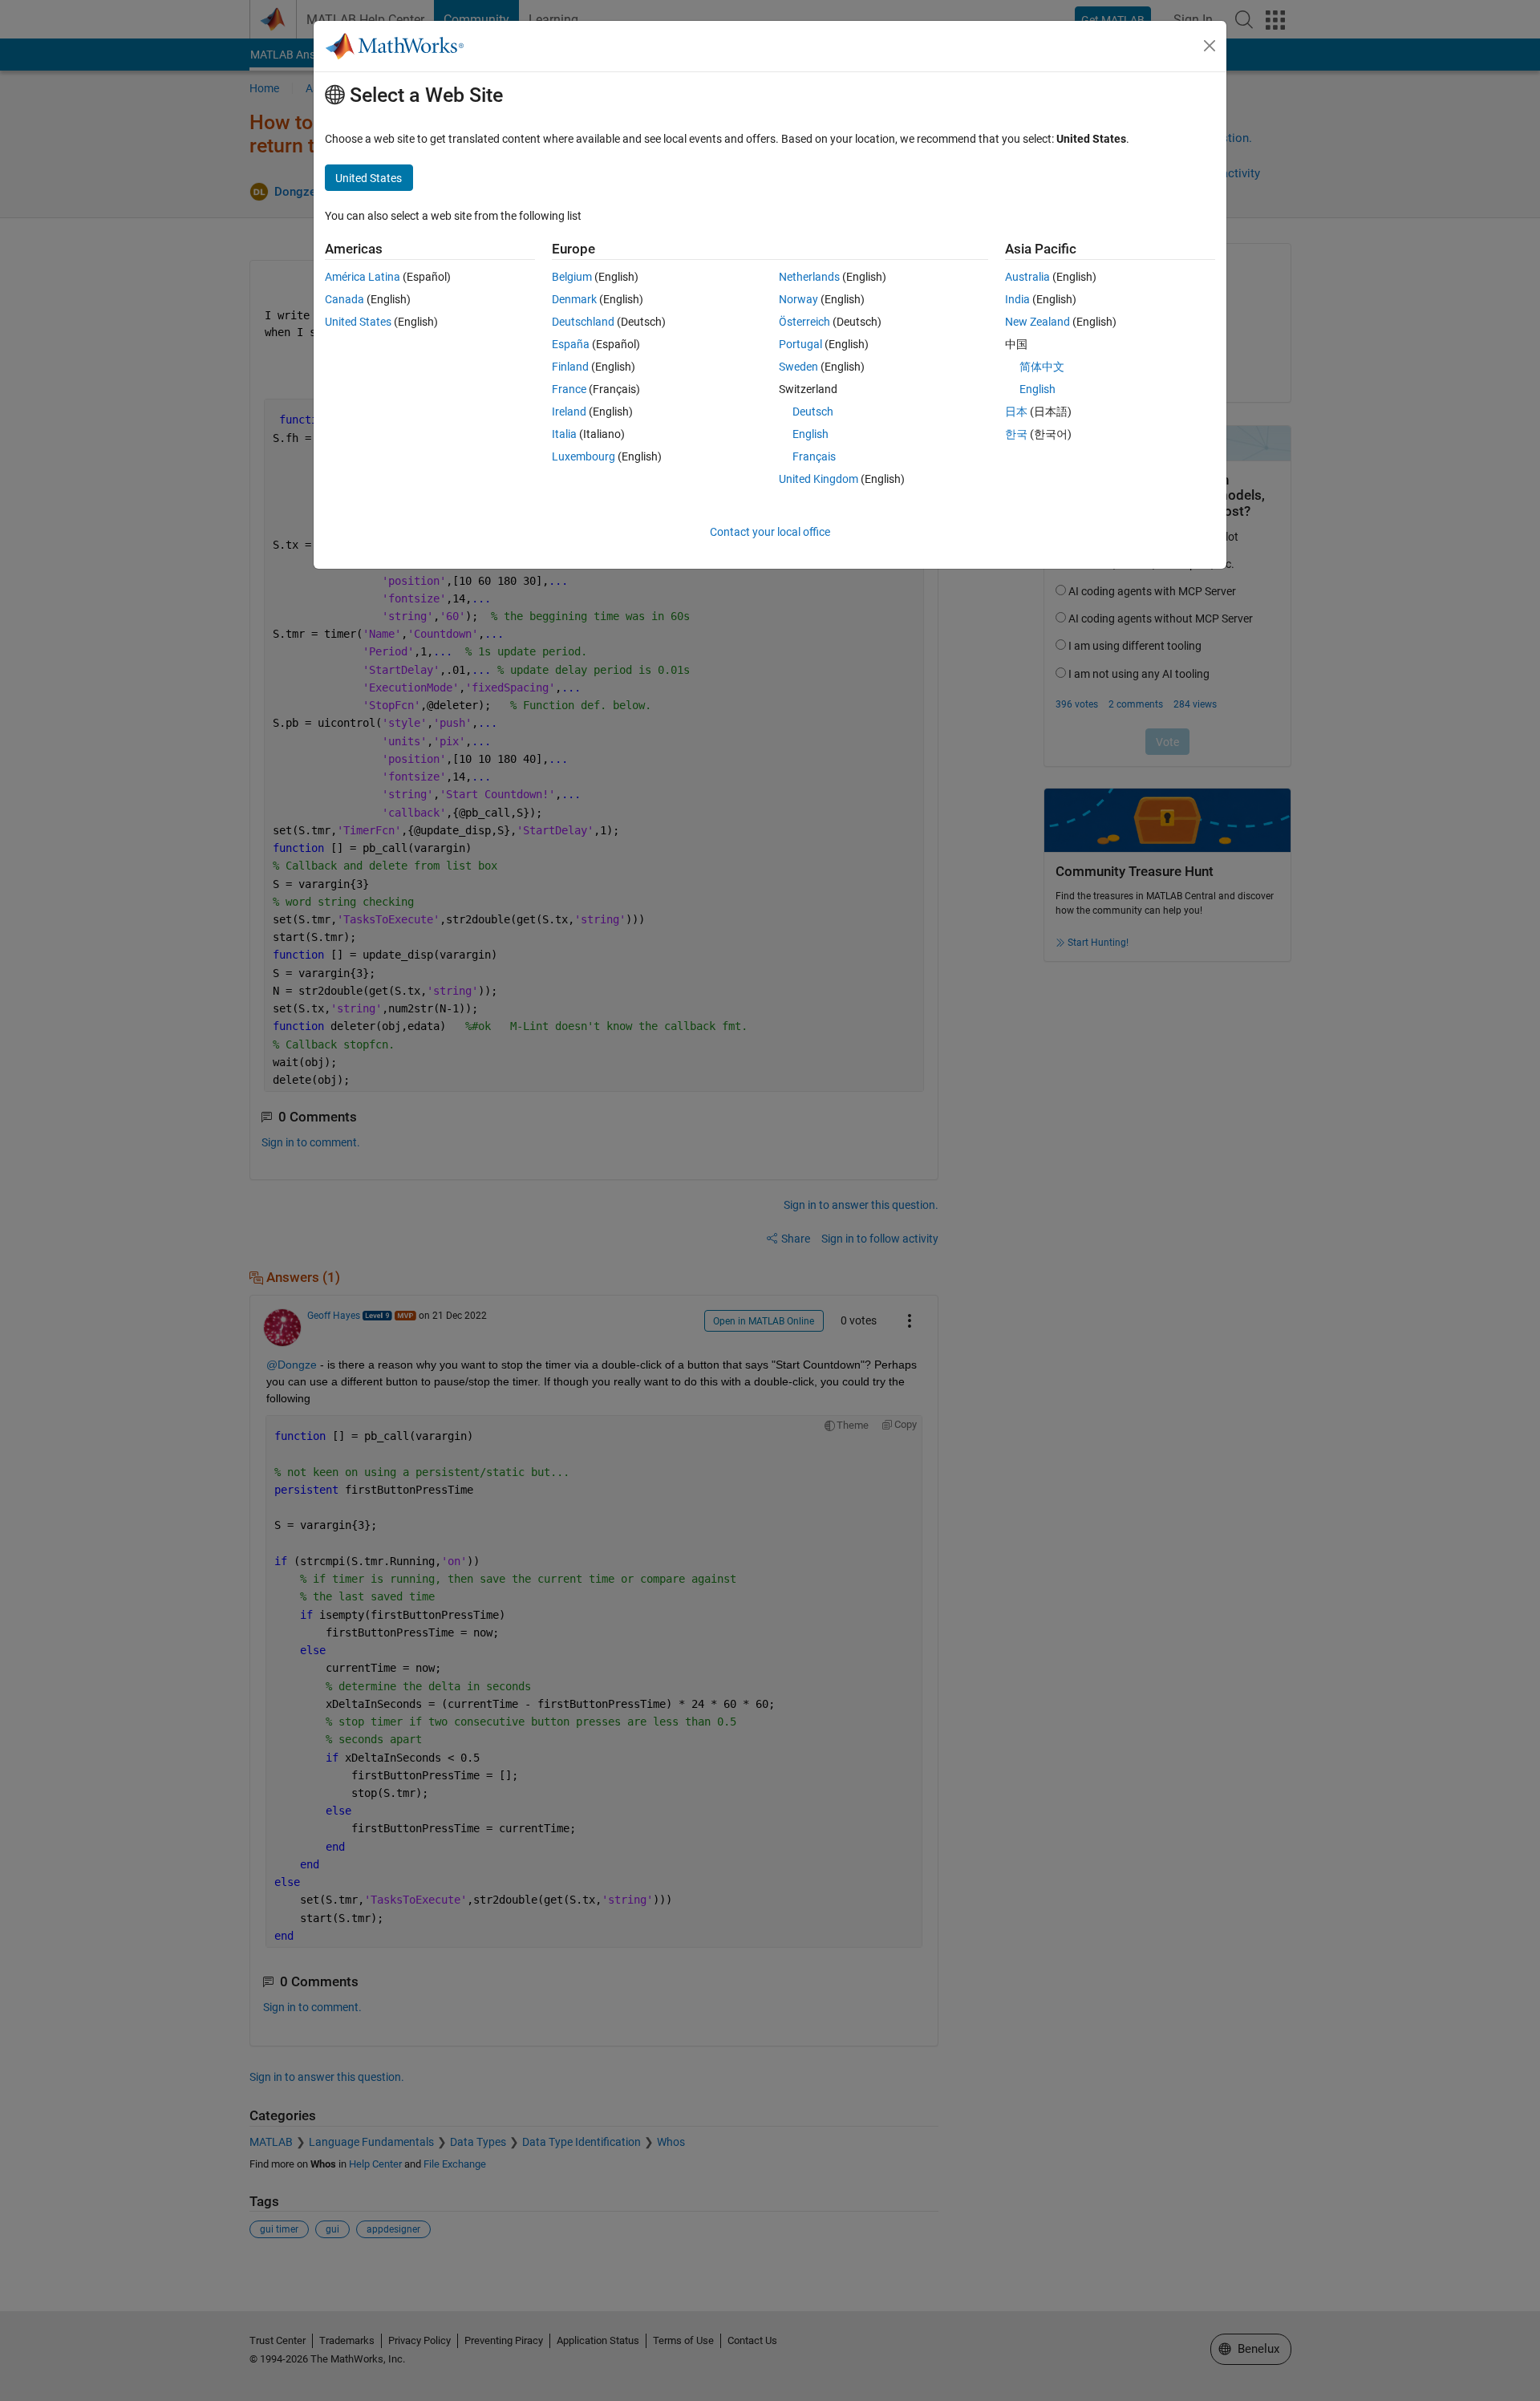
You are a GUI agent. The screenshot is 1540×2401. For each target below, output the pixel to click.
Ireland (569, 412)
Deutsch (813, 412)
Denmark (574, 299)
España (571, 344)
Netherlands (809, 277)
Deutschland (583, 322)
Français (814, 456)
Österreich (804, 322)
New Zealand (1037, 322)
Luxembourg (584, 456)
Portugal (800, 344)
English (811, 434)
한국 (1016, 434)
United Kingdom (819, 479)
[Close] (1210, 46)
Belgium (572, 277)
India (1017, 299)
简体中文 (1042, 367)
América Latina (363, 277)
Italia (564, 434)
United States (358, 322)
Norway (798, 299)
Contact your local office (770, 532)
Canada (344, 299)
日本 (1016, 412)
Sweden (798, 367)
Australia (1027, 277)
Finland (570, 367)
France (569, 389)
